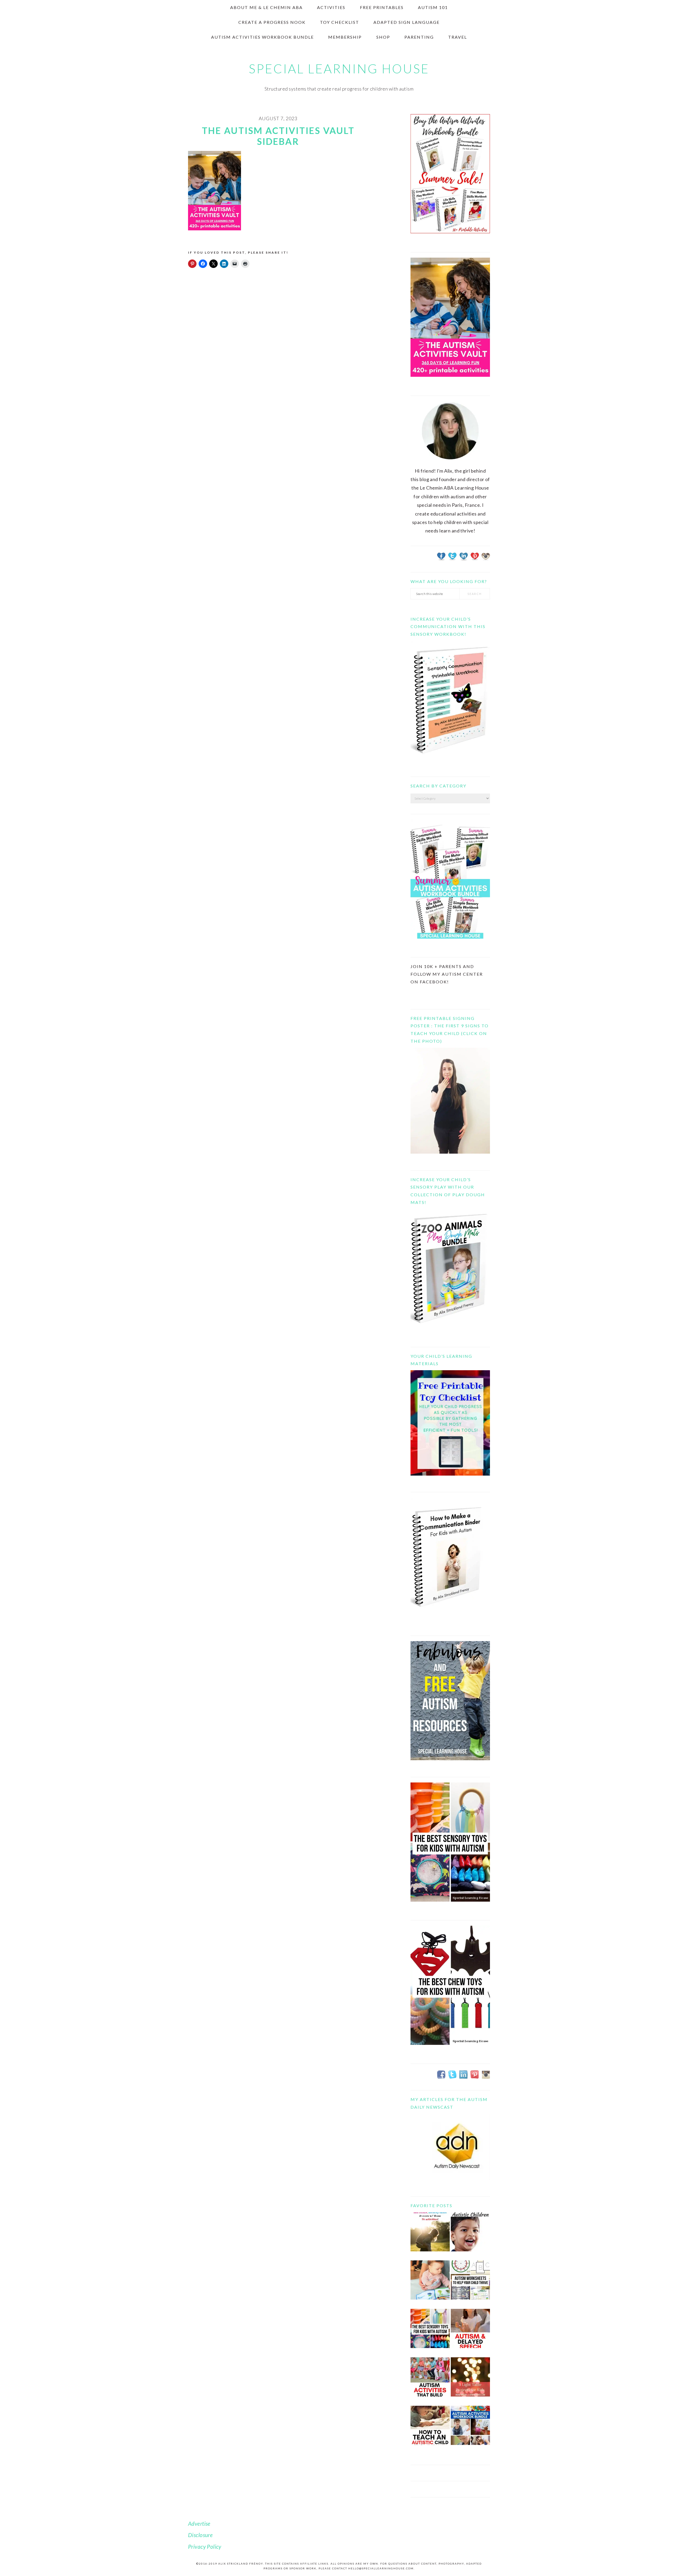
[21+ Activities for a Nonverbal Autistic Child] (470, 2236)
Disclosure (200, 2535)
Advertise (199, 2523)
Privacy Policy (205, 2546)
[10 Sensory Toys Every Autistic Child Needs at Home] (430, 2333)
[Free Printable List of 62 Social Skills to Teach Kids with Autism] (430, 2381)
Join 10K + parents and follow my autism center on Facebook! (447, 974)
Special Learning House (339, 69)
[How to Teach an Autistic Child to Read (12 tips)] (430, 2429)
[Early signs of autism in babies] (430, 2284)
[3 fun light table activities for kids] (470, 2381)
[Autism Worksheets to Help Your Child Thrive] (470, 2284)
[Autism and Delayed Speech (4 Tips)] (470, 2333)
